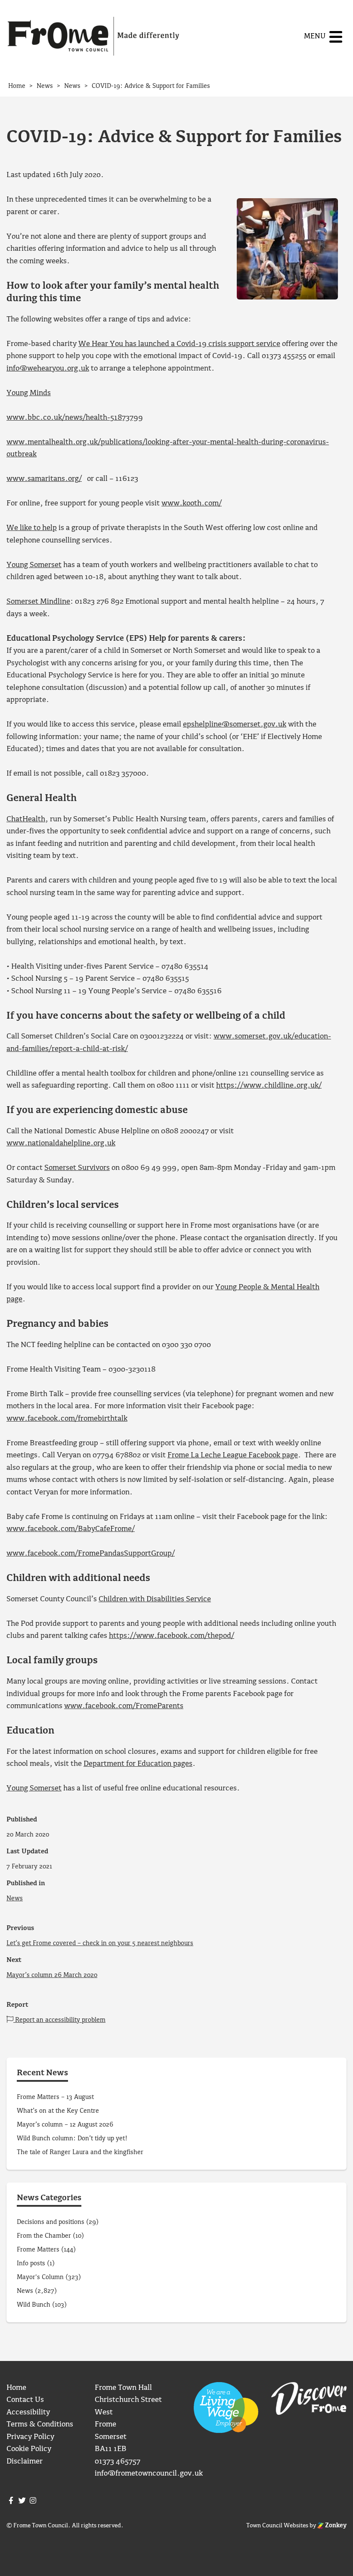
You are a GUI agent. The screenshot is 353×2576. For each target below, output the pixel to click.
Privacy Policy (30, 2437)
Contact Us (25, 2400)
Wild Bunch (34, 2305)
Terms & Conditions (40, 2425)
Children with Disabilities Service (155, 1599)
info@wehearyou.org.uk (48, 369)
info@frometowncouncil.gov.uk (149, 2474)
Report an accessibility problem (59, 2020)
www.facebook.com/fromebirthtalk (67, 1419)
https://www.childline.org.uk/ (269, 1086)
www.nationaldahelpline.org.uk (61, 1143)
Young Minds (29, 393)
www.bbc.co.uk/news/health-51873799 (75, 418)
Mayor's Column (40, 2277)
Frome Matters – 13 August (55, 2097)
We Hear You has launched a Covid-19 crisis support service (179, 344)
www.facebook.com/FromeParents (124, 1706)
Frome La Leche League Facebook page (233, 1455)
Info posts (31, 2264)
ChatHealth (26, 819)
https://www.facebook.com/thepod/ (172, 1636)
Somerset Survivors (77, 1168)
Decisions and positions (51, 2222)
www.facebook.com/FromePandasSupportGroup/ (91, 1554)
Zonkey (335, 2526)
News (15, 1899)
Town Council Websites (277, 2526)
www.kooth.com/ (192, 504)
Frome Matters (38, 2250)
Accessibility (28, 2412)
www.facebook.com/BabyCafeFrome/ (71, 1529)
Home (16, 2388)
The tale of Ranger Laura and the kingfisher (80, 2152)
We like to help (32, 528)
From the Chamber (44, 2236)
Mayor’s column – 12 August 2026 (65, 2125)
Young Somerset (34, 565)
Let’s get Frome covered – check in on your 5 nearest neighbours (100, 1943)
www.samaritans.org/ (44, 479)
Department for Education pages (138, 1764)
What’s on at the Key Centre (58, 2111)
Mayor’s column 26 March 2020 (52, 1975)
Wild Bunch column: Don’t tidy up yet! (72, 2139)
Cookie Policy (29, 2449)
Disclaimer (25, 2462)
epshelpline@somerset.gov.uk (235, 725)
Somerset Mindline (38, 602)
